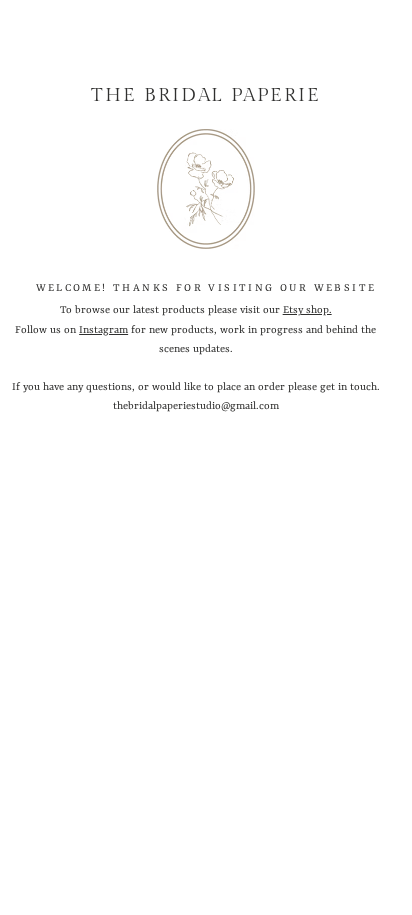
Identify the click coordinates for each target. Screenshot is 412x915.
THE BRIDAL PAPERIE (205, 95)
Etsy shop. (307, 310)
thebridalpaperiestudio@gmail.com (196, 406)
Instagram (103, 330)
